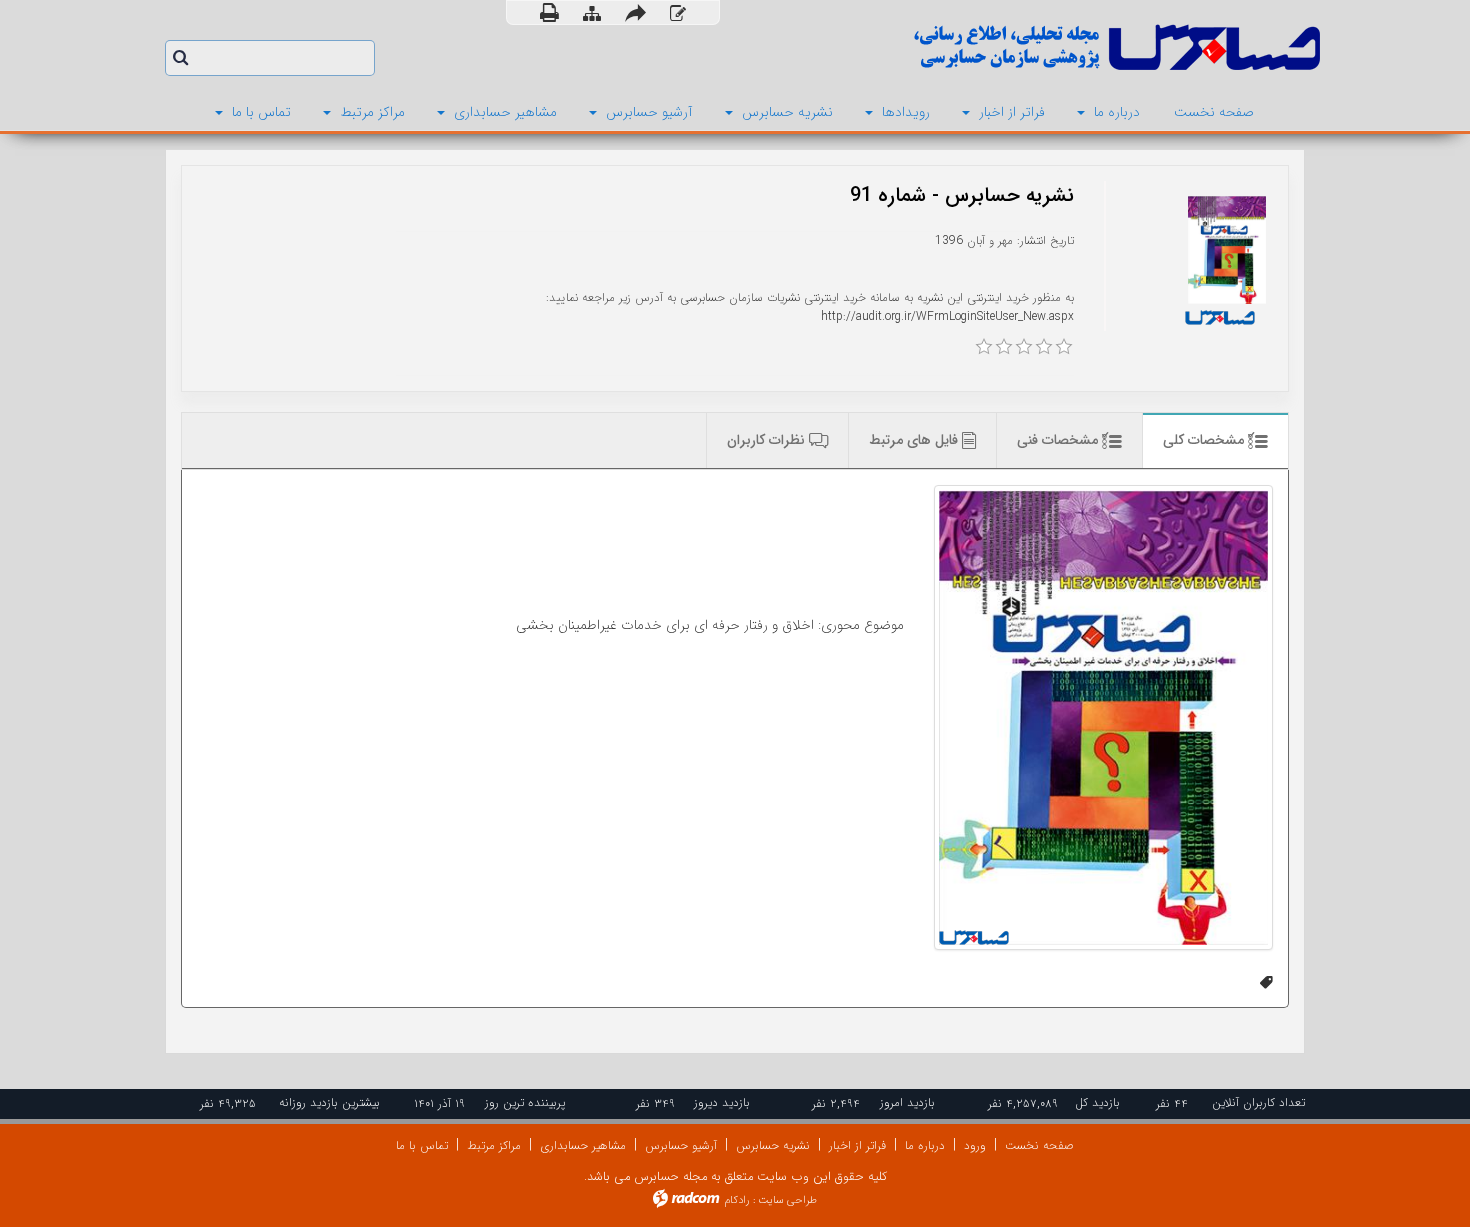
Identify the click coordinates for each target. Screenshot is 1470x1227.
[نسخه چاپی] (549, 12)
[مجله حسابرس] (1035, 47)
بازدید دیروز (722, 1102)
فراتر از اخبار (857, 1145)
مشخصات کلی (1205, 440)
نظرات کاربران (768, 440)
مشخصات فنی (1059, 440)
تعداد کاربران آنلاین (1258, 1102)
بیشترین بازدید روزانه (329, 1102)
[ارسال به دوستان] (635, 12)
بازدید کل (1097, 1102)
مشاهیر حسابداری (583, 1145)
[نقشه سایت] (592, 13)
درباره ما (925, 1145)
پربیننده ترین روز (525, 1102)
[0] (984, 347)
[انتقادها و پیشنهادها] (678, 13)
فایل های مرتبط (915, 440)
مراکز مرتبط (494, 1145)
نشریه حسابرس (773, 1145)
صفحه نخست (1039, 1145)
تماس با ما (422, 1145)
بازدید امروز (907, 1102)
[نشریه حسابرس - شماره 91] (1103, 717)
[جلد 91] (1227, 250)
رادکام (737, 1200)
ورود (975, 1145)
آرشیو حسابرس (681, 1145)
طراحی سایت (787, 1200)
